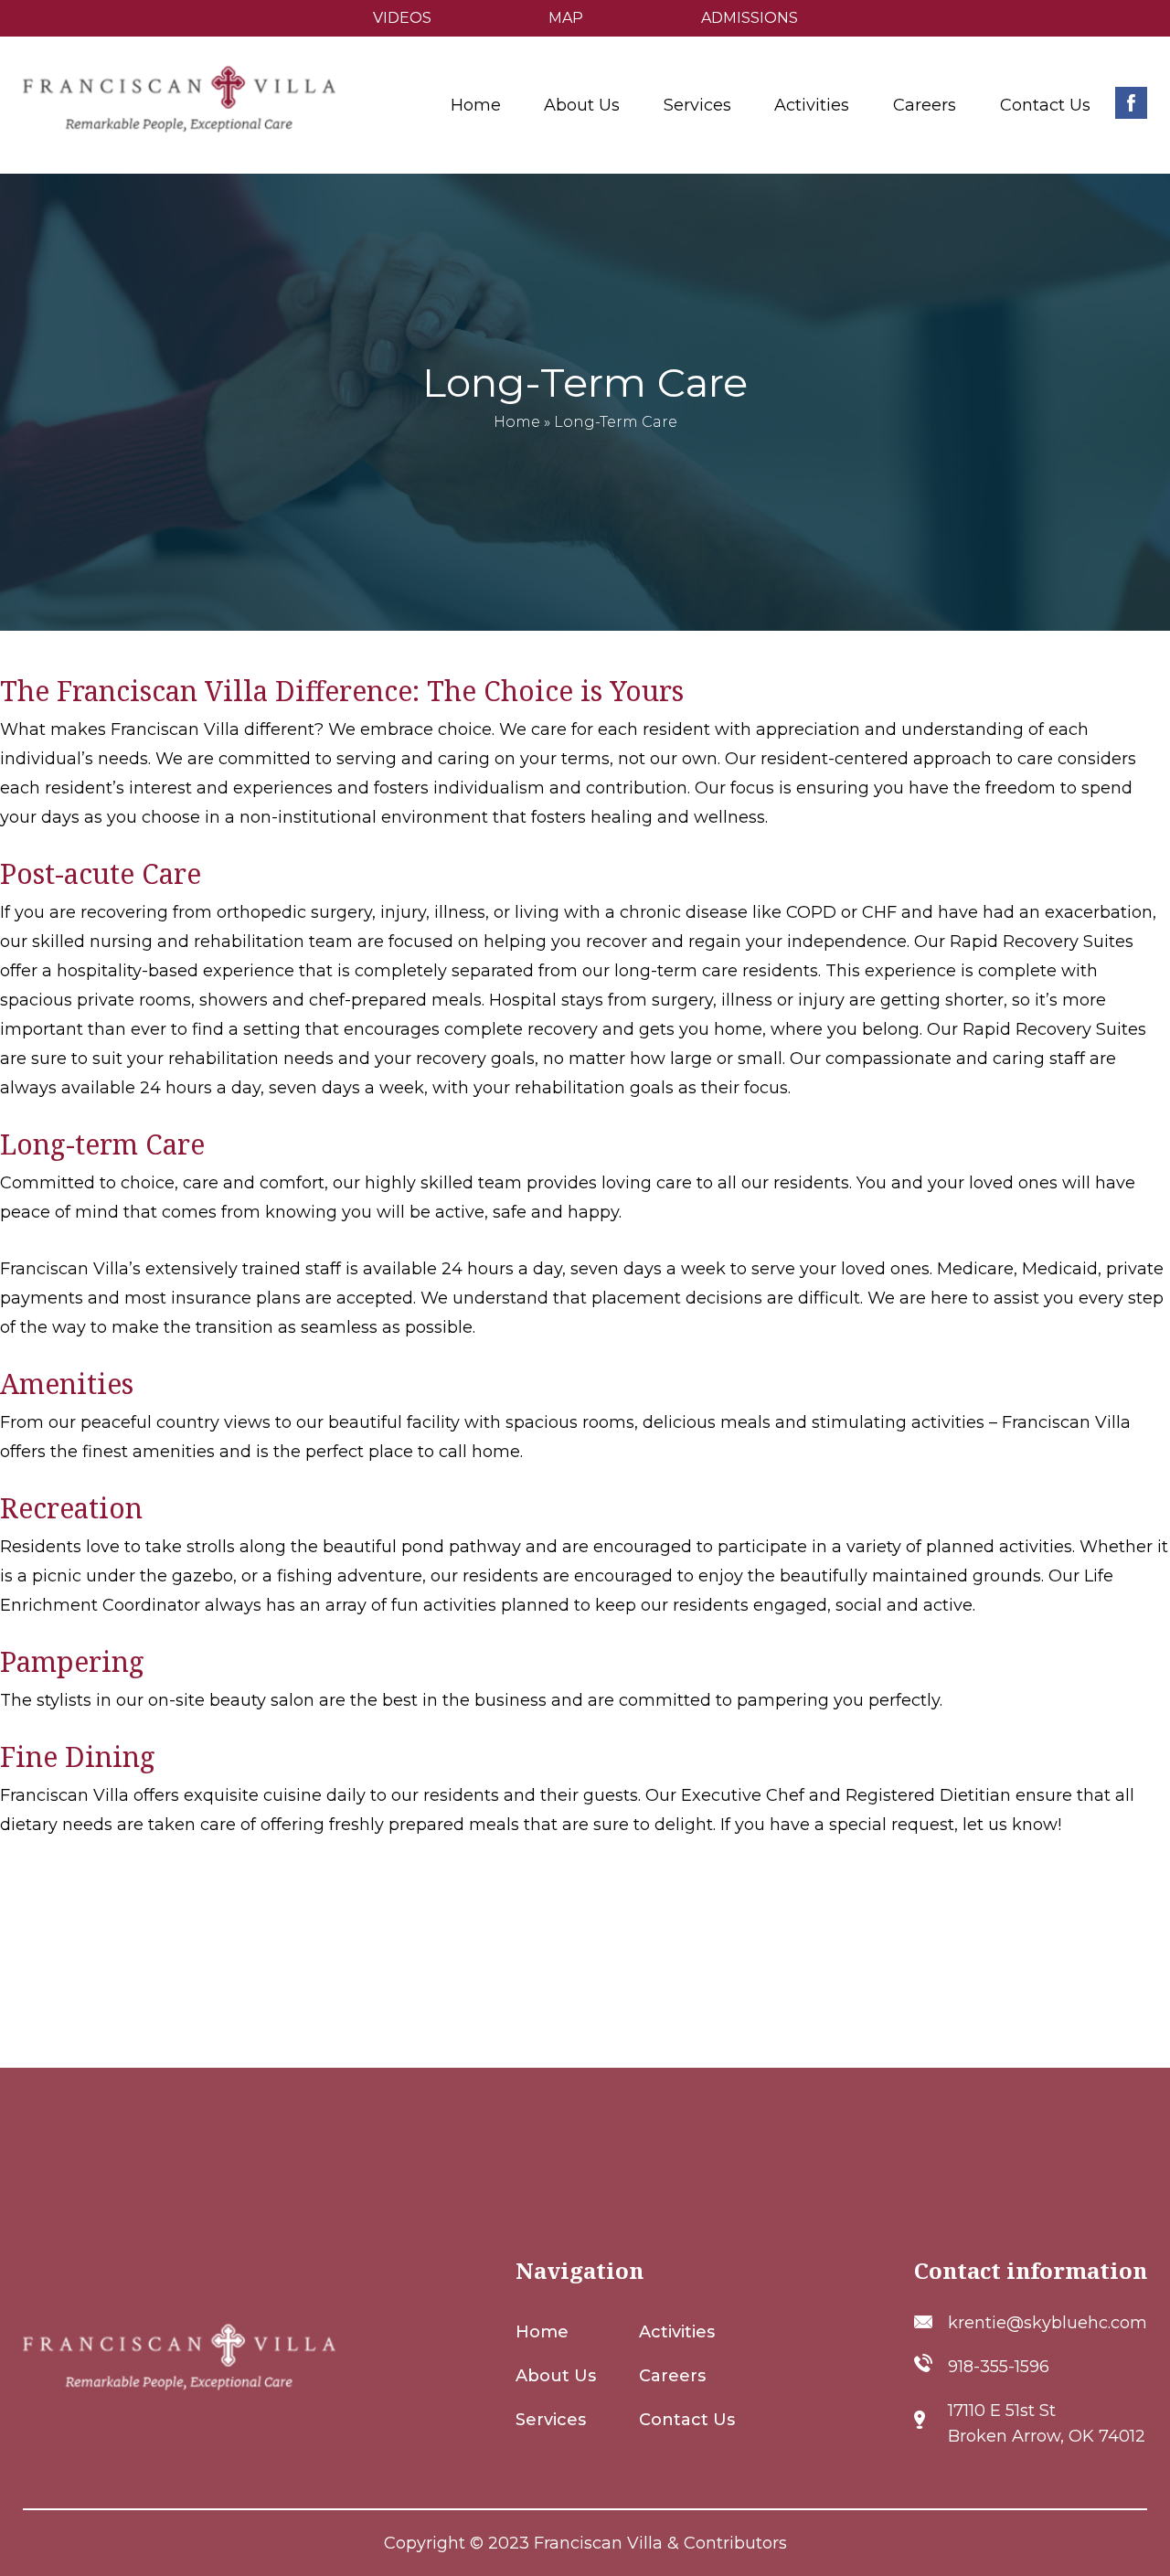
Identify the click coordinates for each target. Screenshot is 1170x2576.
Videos (402, 18)
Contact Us (1045, 105)
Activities (812, 105)
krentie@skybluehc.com (1048, 2323)
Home (476, 105)
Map (566, 18)
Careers (925, 105)
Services (551, 2420)
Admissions (750, 18)
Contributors (735, 2543)
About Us (556, 2376)
